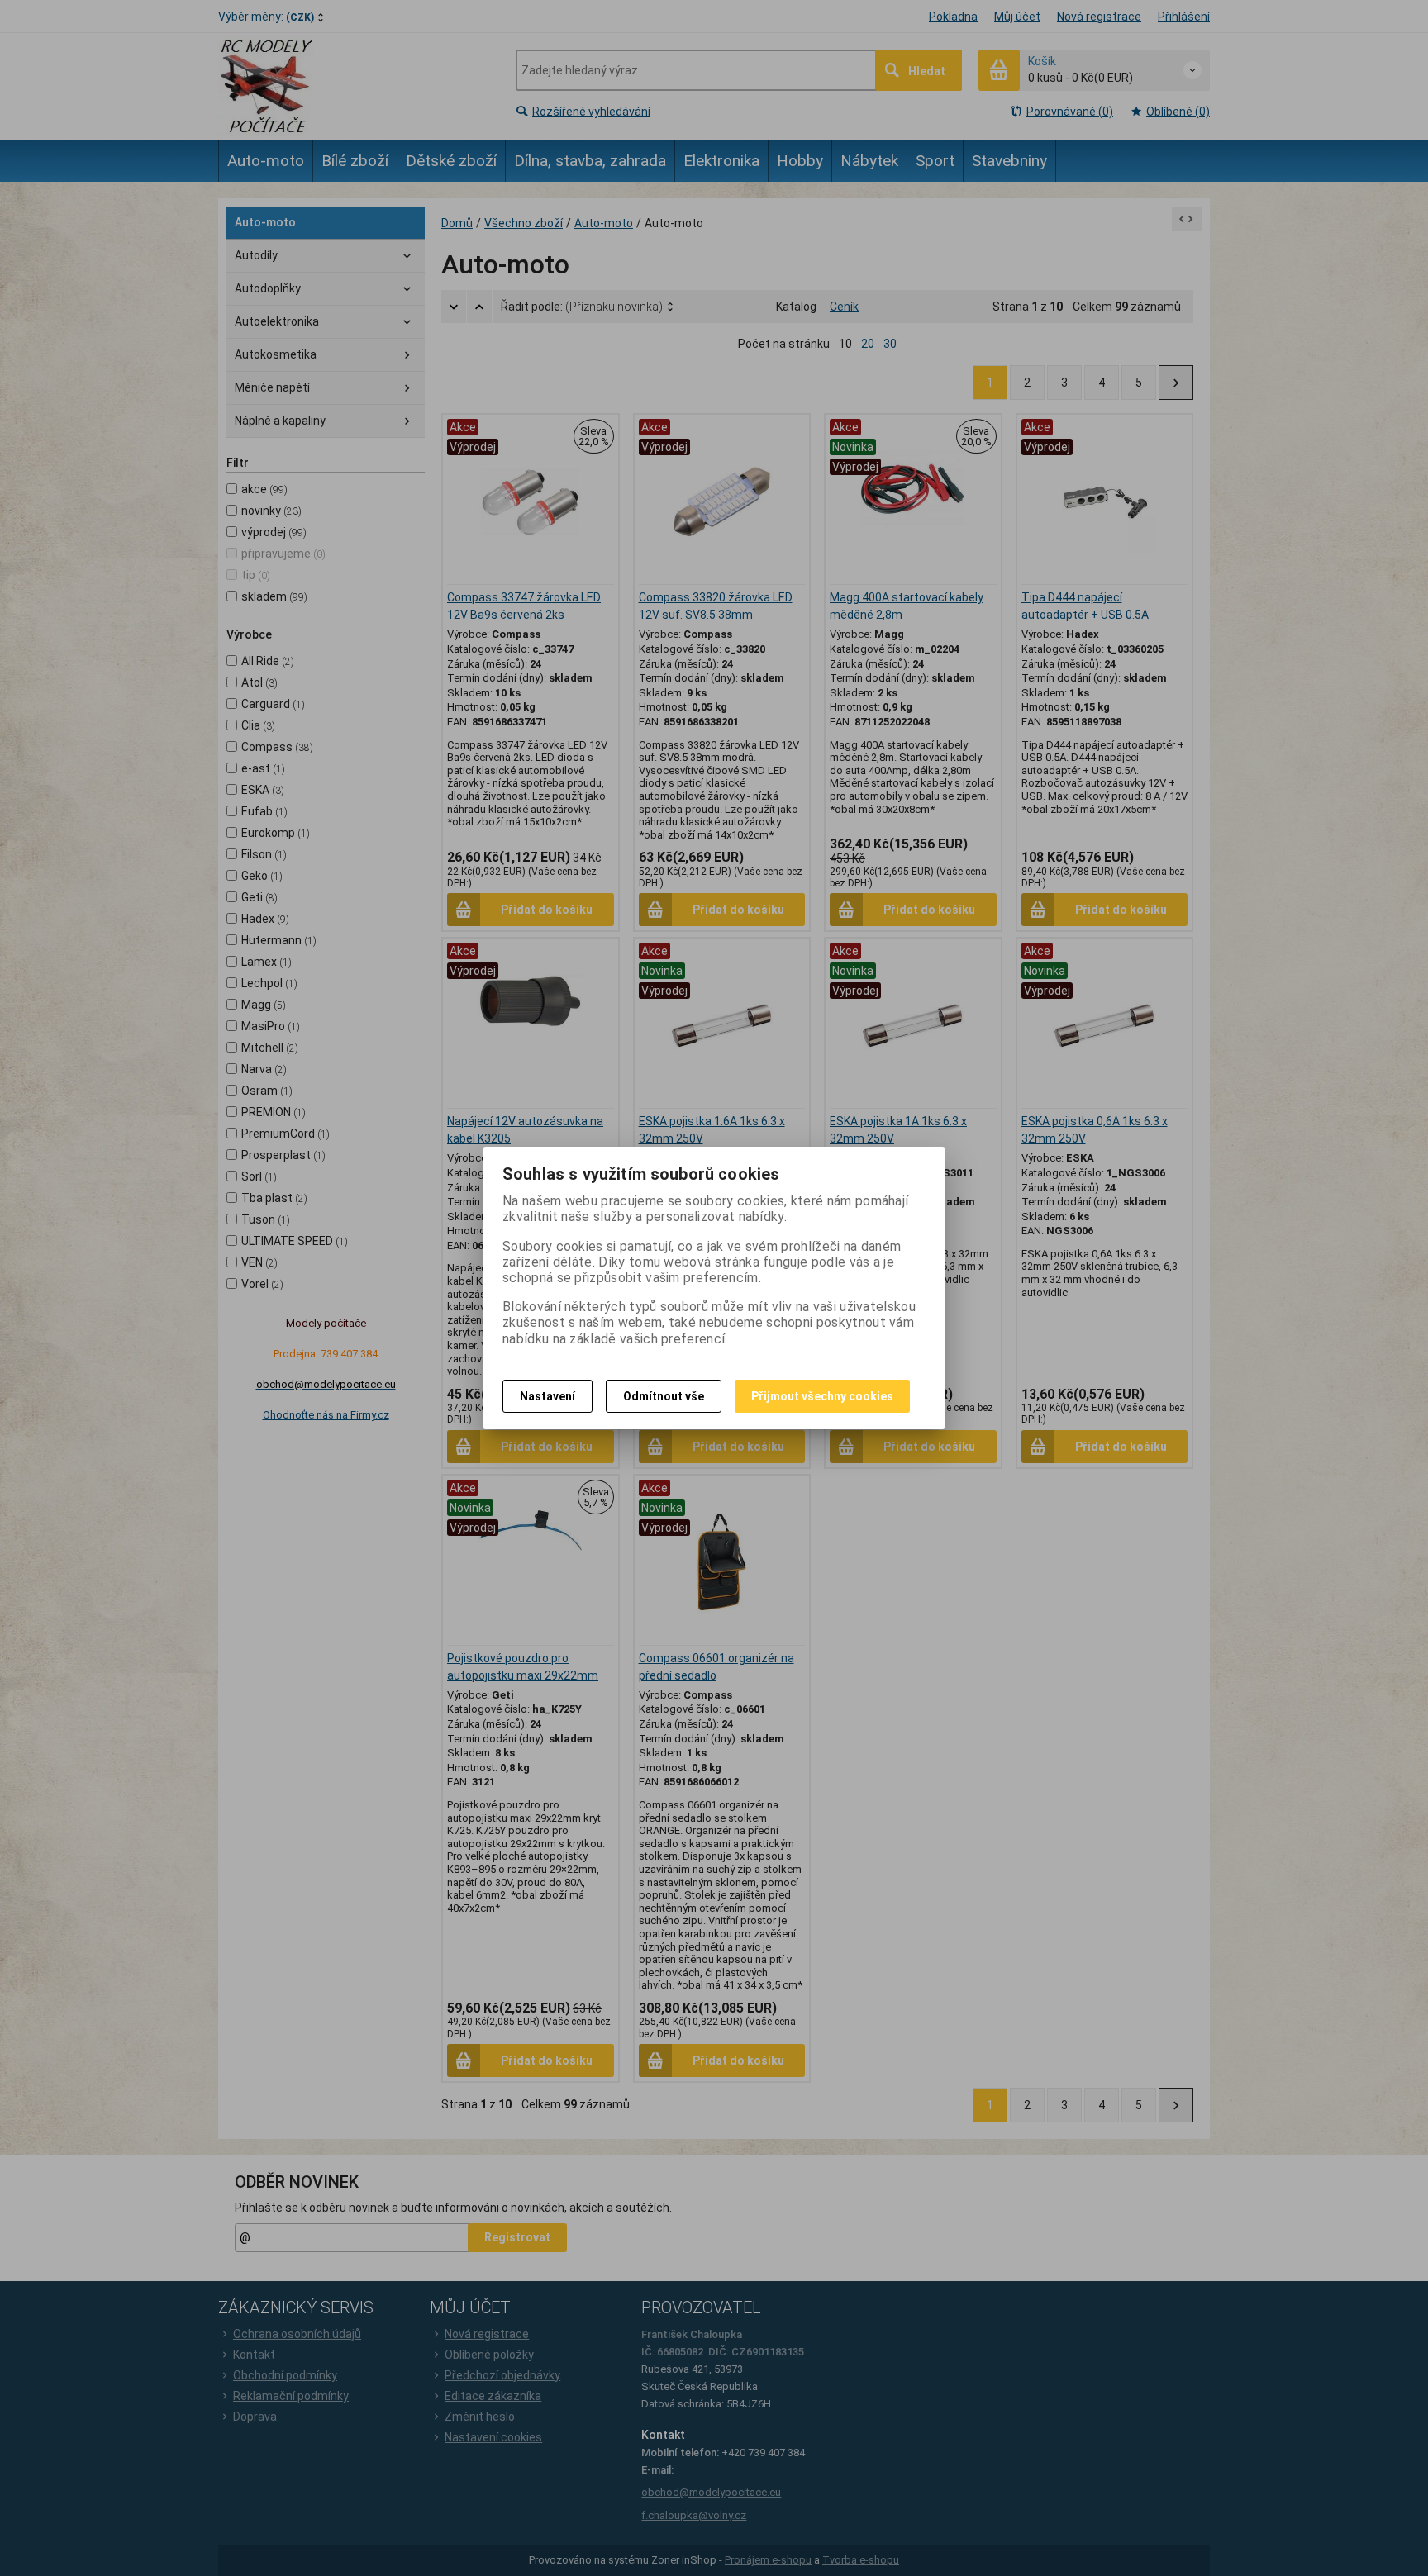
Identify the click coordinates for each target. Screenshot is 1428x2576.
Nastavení (547, 1396)
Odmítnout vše (664, 1396)
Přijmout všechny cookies (822, 1396)
